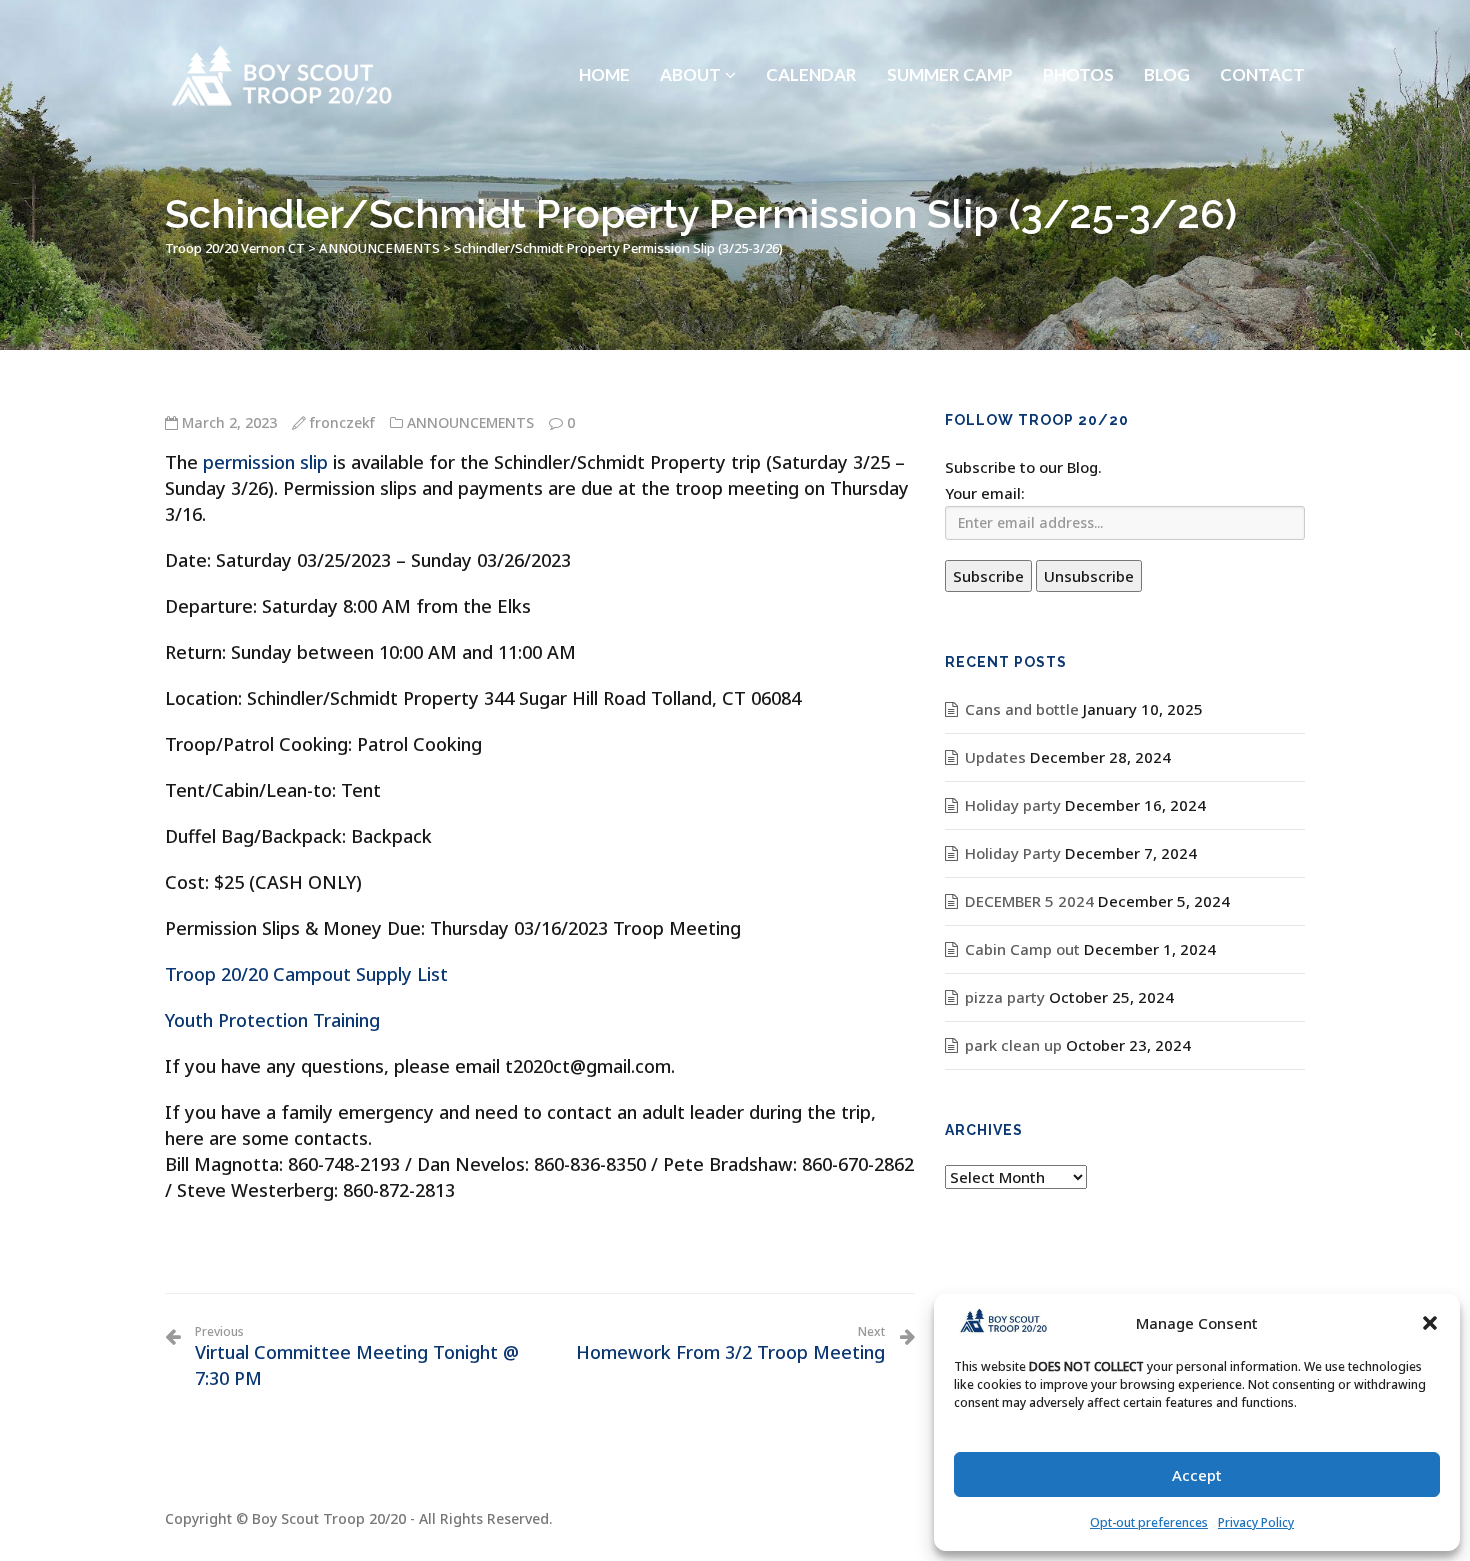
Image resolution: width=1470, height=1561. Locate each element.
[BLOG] (1167, 25)
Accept (1197, 1475)
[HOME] (604, 25)
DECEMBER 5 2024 (1029, 901)
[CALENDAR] (811, 25)
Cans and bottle (1022, 709)
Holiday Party (1013, 853)
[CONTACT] (1262, 25)
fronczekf (342, 422)
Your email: (985, 493)
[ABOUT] (698, 25)
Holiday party (1013, 805)
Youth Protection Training (272, 1020)
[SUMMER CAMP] (950, 25)
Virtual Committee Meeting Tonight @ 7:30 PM (357, 1357)
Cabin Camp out (1022, 949)
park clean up (1013, 1045)
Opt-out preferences (1149, 1522)
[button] (1430, 1323)
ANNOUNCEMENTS (470, 422)
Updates (995, 757)
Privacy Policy (1256, 1522)
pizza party (1005, 997)
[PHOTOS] (1078, 25)
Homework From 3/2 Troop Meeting (730, 1344)
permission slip (265, 462)
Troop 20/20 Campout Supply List (306, 974)
